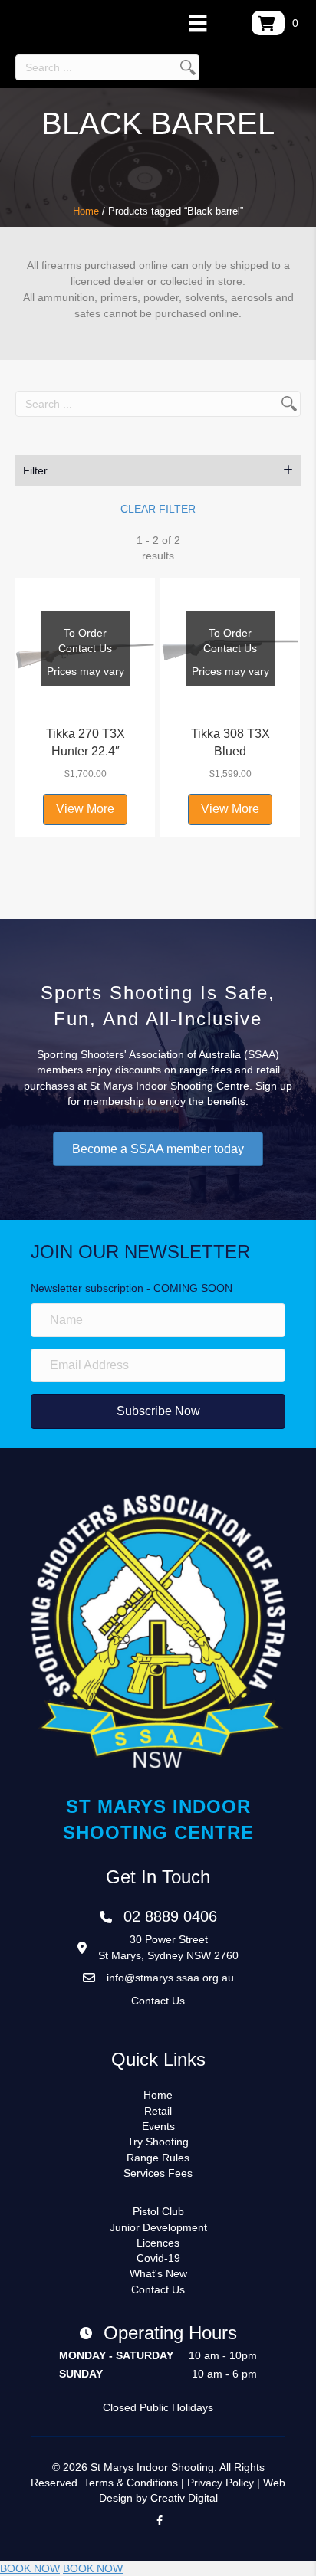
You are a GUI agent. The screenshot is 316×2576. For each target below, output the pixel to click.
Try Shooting (158, 2142)
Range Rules (158, 2158)
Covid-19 (158, 2258)
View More (85, 809)
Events (158, 2126)
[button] (158, 470)
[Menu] (198, 23)
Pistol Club (158, 2211)
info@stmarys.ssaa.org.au (170, 1978)
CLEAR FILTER (158, 509)
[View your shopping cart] (268, 23)
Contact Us (158, 2001)
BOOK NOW (30, 2568)
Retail (158, 2111)
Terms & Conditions (131, 2483)
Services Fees (158, 2173)
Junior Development (158, 2227)
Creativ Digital (184, 2498)
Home (86, 211)
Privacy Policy (221, 2483)
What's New (158, 2273)
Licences (158, 2243)
